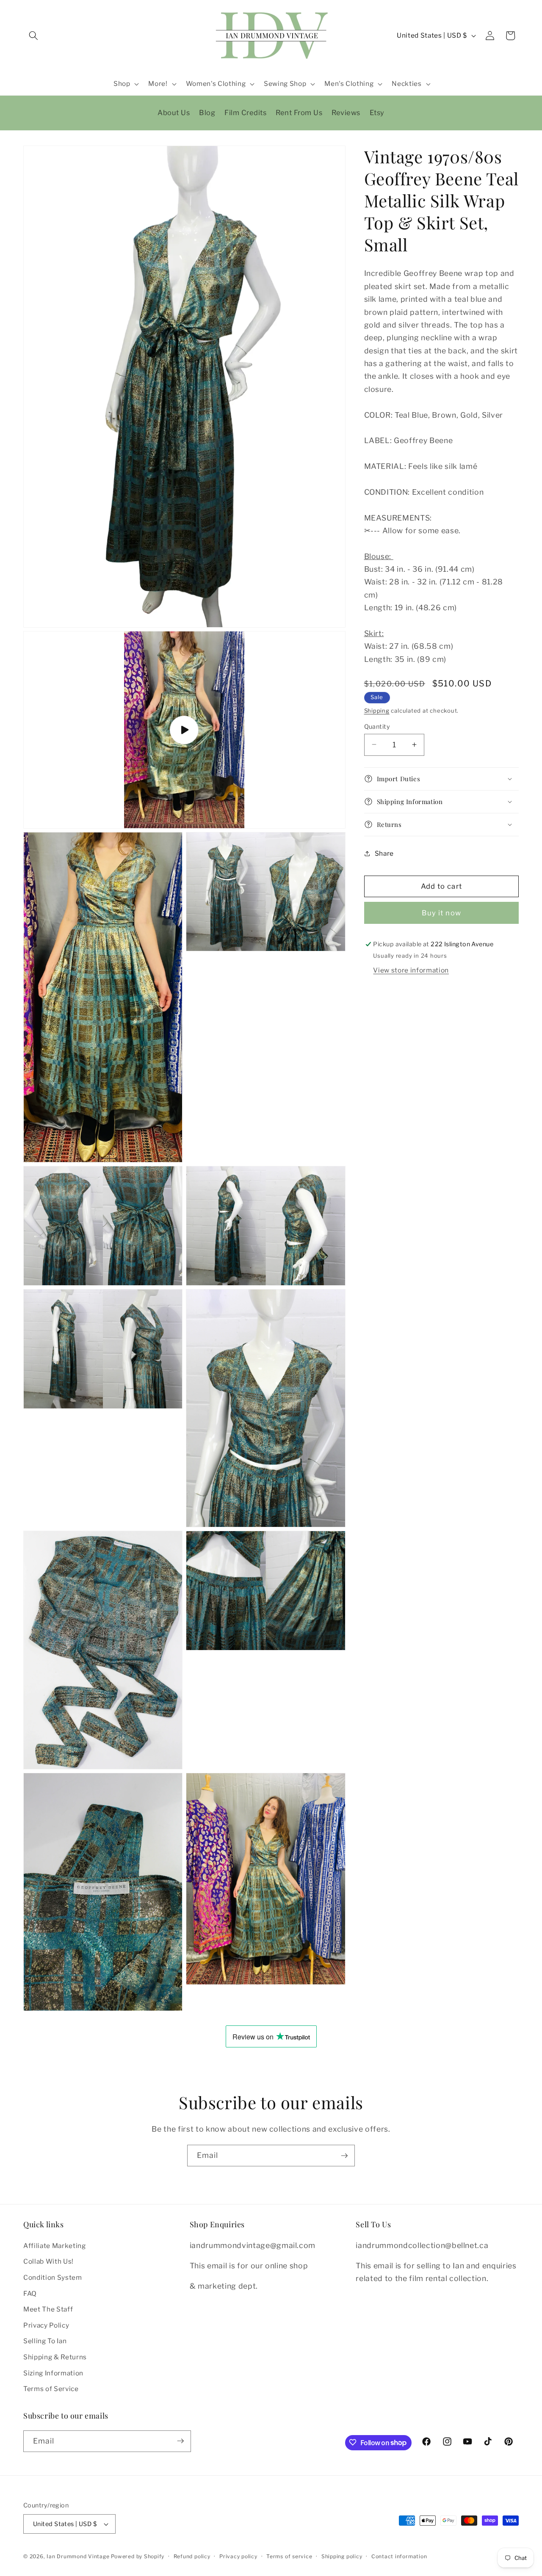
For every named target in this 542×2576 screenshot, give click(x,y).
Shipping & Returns (55, 2357)
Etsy (377, 113)
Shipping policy (342, 2556)
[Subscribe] (344, 2156)
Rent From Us (299, 113)
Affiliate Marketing (55, 2245)
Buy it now (441, 912)
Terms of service (289, 2556)
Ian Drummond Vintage (78, 2556)
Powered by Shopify (138, 2556)
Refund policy (192, 2556)
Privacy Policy (46, 2325)
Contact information (399, 2556)
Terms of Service (51, 2389)
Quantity (377, 726)
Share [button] (384, 853)
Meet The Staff (48, 2309)
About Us (174, 113)
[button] (33, 36)
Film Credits (245, 113)
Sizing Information (53, 2373)
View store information (411, 970)
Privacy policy (238, 2556)
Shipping (377, 710)
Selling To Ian (45, 2341)
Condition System (53, 2277)
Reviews (346, 113)
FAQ (30, 2293)
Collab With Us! (48, 2261)
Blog (207, 113)
